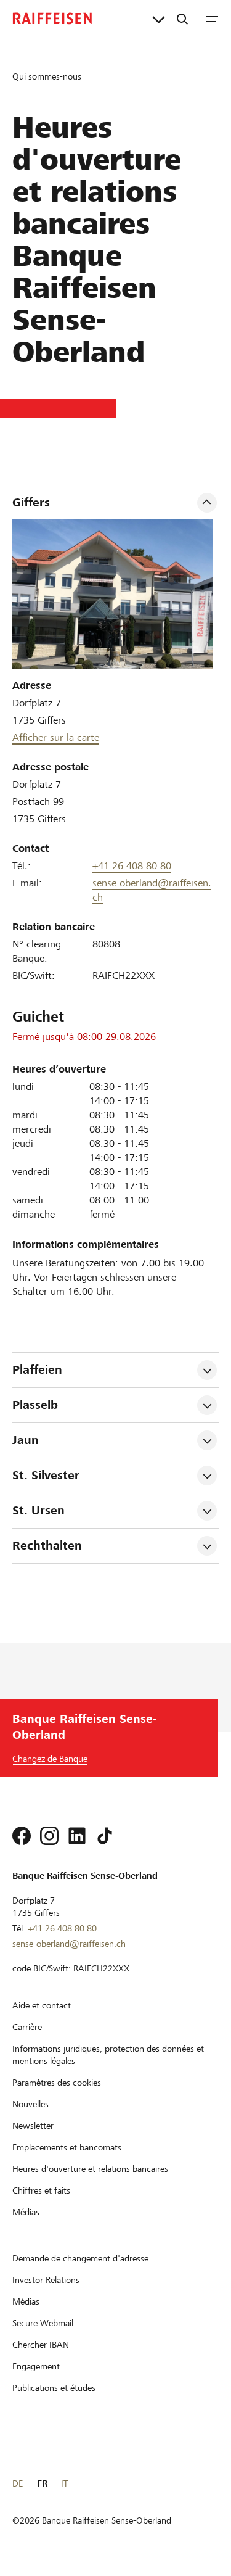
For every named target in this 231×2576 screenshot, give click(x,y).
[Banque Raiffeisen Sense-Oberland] (52, 19)
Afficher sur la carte (56, 737)
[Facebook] (22, 1836)
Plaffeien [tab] (37, 1370)
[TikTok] (105, 1836)
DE (18, 2483)
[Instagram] (49, 1836)
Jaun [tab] (26, 1440)
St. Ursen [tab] (38, 1510)
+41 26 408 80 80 (132, 866)
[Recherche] (182, 19)
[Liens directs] (159, 19)
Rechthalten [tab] (47, 1546)
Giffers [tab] (31, 502)
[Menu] (212, 19)
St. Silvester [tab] (46, 1475)
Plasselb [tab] (35, 1405)
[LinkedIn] (77, 1836)
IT (64, 2483)
